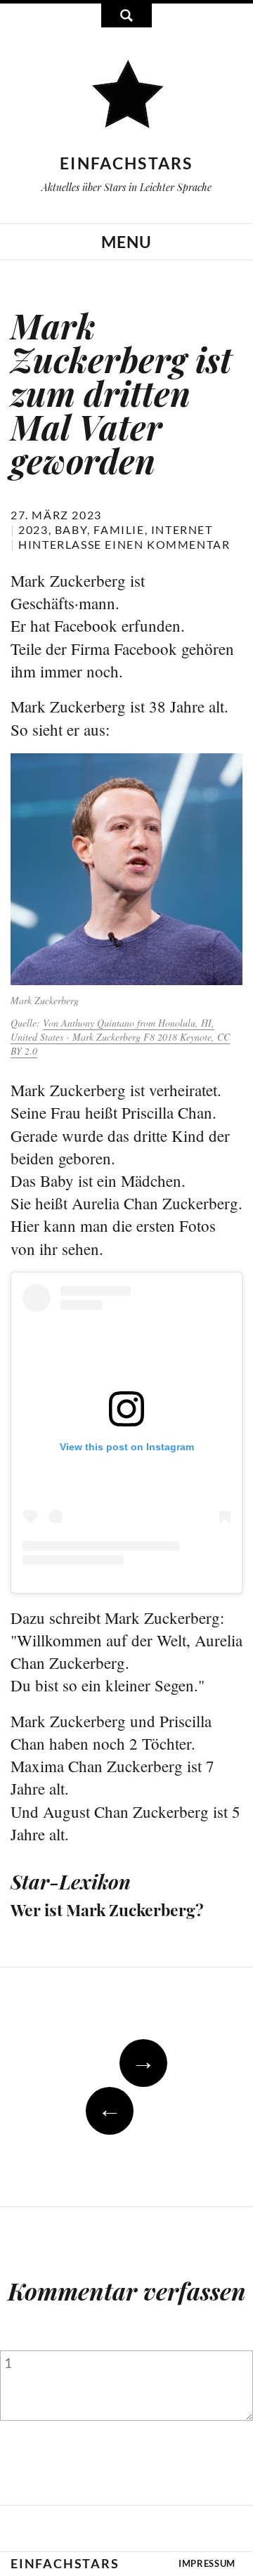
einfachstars (126, 163)
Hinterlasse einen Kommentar (124, 544)
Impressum (207, 2563)
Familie (119, 529)
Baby (71, 529)
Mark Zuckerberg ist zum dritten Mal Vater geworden (121, 393)
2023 (33, 529)
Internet (182, 529)
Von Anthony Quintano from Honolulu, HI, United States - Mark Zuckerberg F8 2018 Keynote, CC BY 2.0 (120, 1037)
